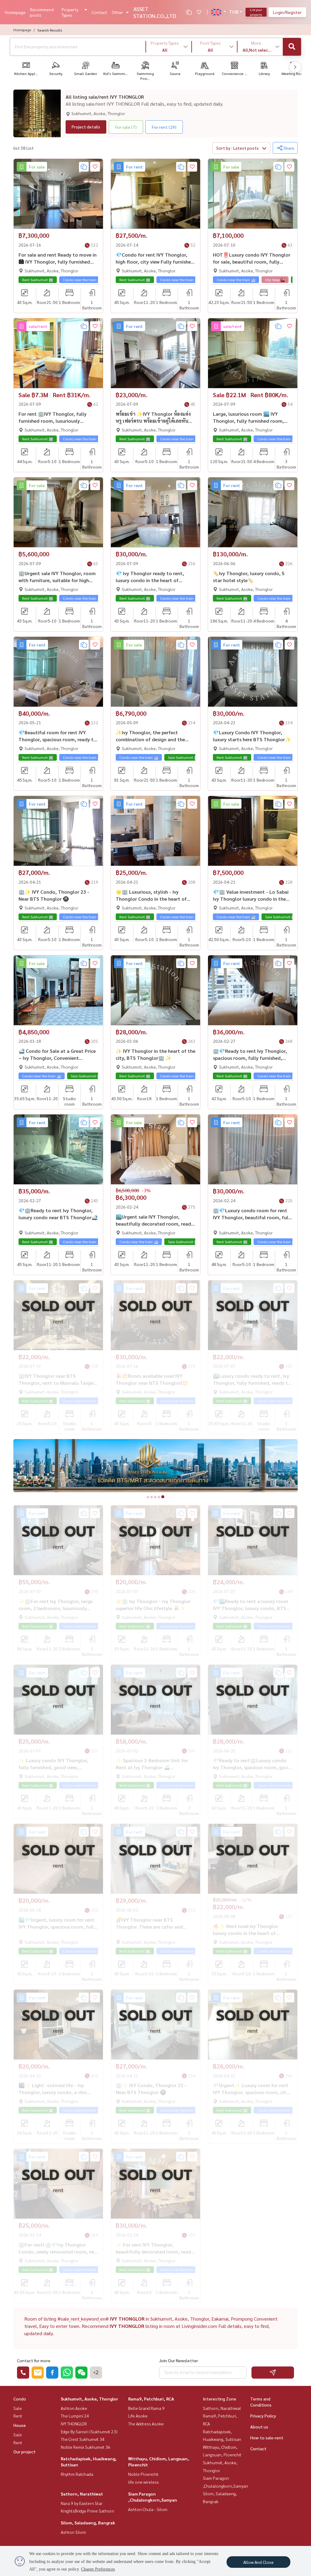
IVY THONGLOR (74, 2424)
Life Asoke (138, 2416)
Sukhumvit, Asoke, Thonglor (89, 2399)
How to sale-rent (267, 2438)
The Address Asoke (146, 2424)
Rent (18, 2416)
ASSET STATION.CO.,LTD (155, 12)
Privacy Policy (263, 2416)
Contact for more (34, 2360)
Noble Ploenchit (143, 2474)
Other (117, 12)
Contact (99, 12)
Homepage (15, 12)
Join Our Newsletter (179, 2360)
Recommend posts (42, 12)
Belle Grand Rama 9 (146, 2408)
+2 (96, 2373)
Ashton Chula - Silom (148, 2509)
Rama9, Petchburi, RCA (151, 2399)
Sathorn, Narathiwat (82, 2494)
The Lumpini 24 (75, 2416)
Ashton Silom (73, 2532)
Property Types (70, 12)
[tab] (148, 1497)
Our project (24, 2451)
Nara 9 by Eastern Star (82, 2503)
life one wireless (144, 2482)
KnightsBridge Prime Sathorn (87, 2511)
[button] (169, 47)
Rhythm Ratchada (77, 2474)
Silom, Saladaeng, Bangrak (88, 2523)
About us (259, 2427)
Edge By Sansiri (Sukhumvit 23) (89, 2431)
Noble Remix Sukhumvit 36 (85, 2447)
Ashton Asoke (74, 2408)
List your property (256, 12)
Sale (18, 2408)
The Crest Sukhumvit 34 (83, 2439)
